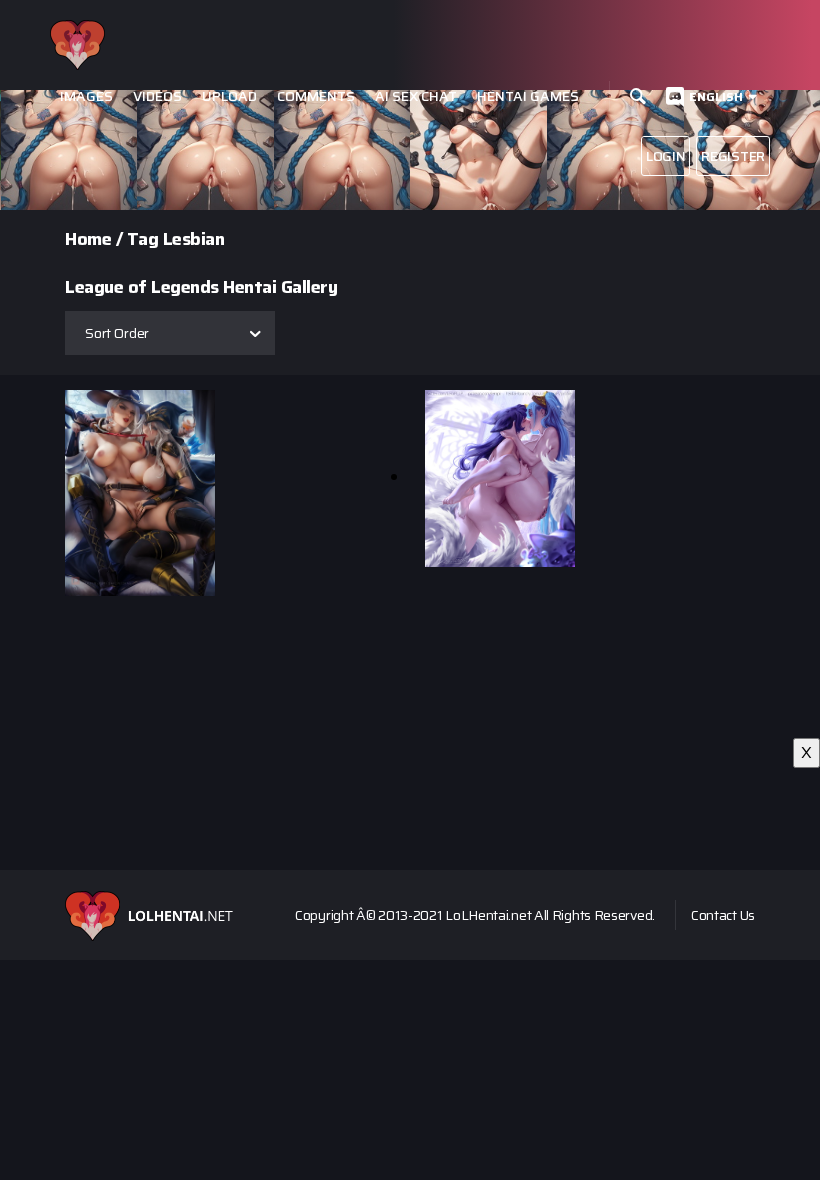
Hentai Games (528, 96)
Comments (316, 96)
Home (88, 239)
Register (733, 156)
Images (86, 96)
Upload (229, 96)
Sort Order (117, 333)
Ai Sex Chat (416, 96)
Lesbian (194, 239)
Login (666, 156)
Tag (143, 239)
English (716, 96)
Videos (157, 96)
